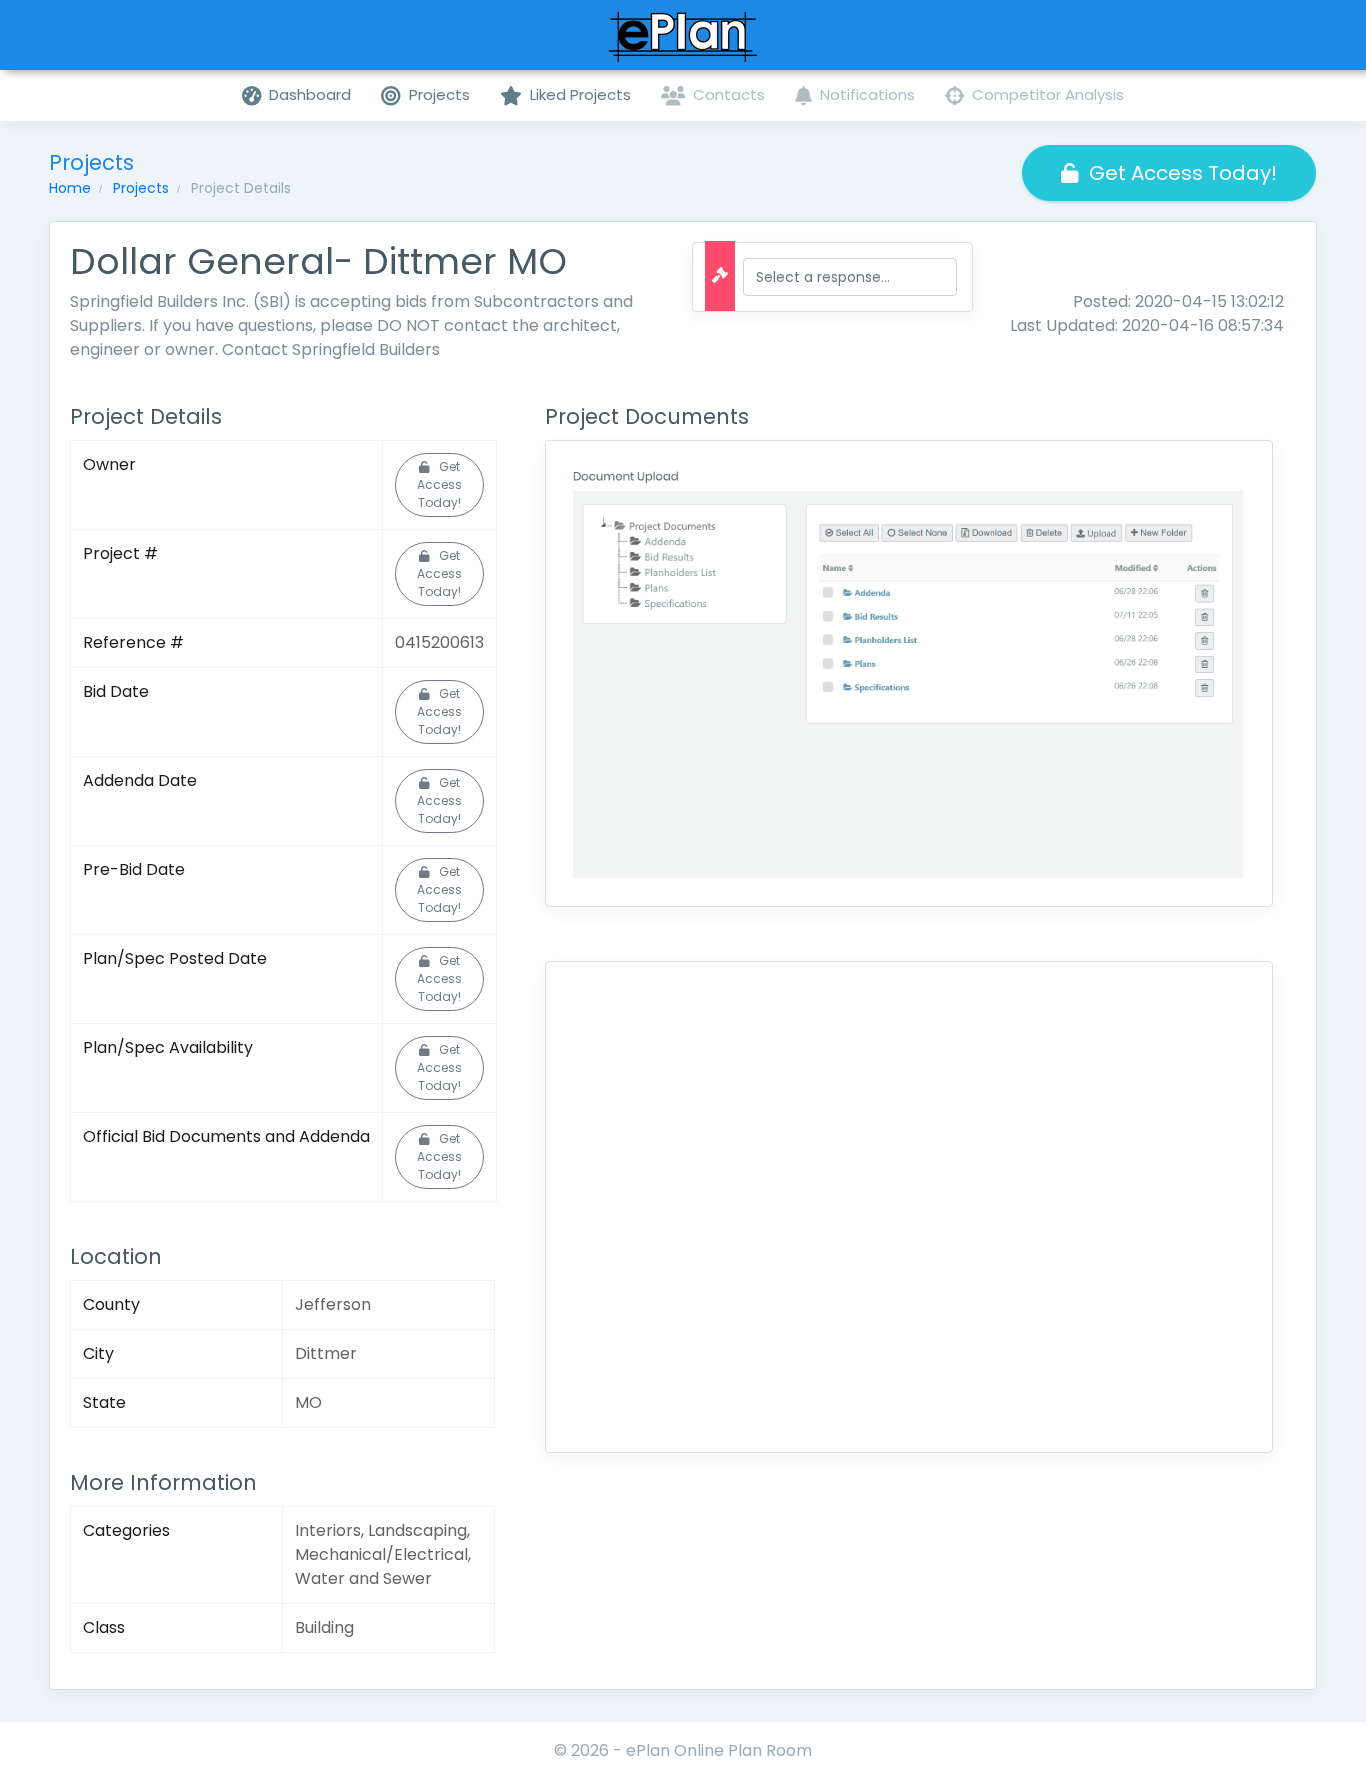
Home (70, 188)
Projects (141, 188)
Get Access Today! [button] (1183, 173)
